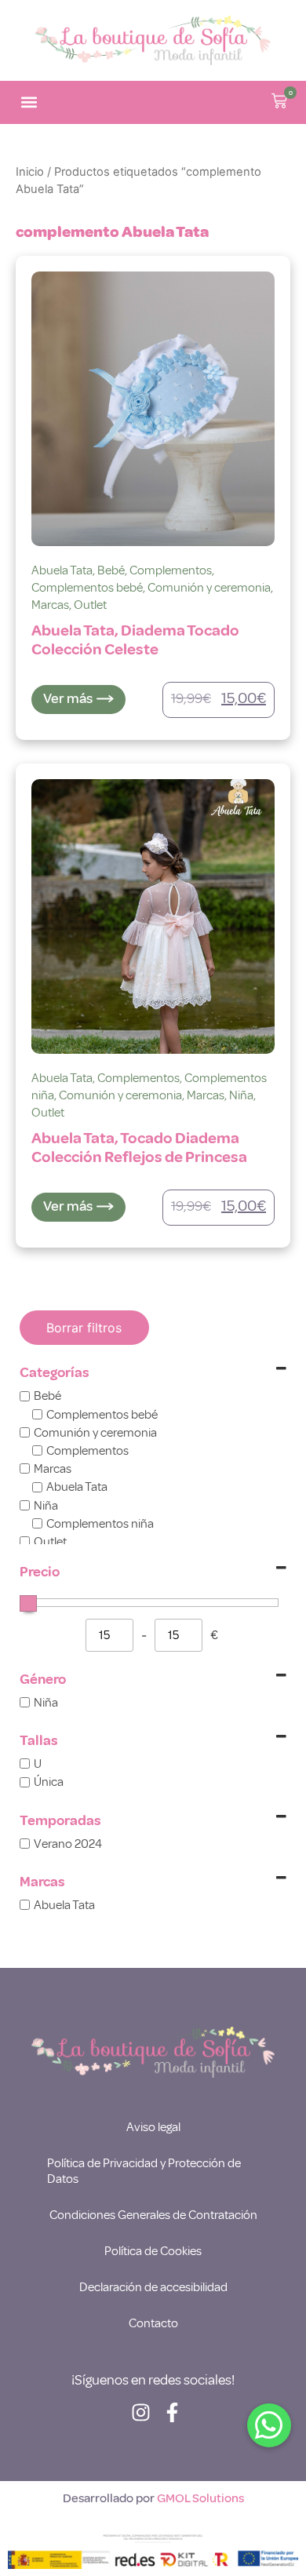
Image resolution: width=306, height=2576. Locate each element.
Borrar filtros (84, 1328)
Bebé (111, 570)
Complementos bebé (87, 588)
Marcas (50, 605)
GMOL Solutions (200, 2498)
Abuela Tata (62, 570)
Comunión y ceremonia (209, 588)
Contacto (153, 2323)
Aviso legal (153, 2127)
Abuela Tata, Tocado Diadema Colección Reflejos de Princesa (139, 1148)
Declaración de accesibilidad (153, 2287)
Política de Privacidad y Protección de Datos (144, 2171)
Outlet (90, 605)
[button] (29, 102)
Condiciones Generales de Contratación (153, 2215)
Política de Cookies (153, 2251)
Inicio (30, 172)
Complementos (171, 570)
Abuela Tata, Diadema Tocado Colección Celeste (135, 640)
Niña (241, 1095)
